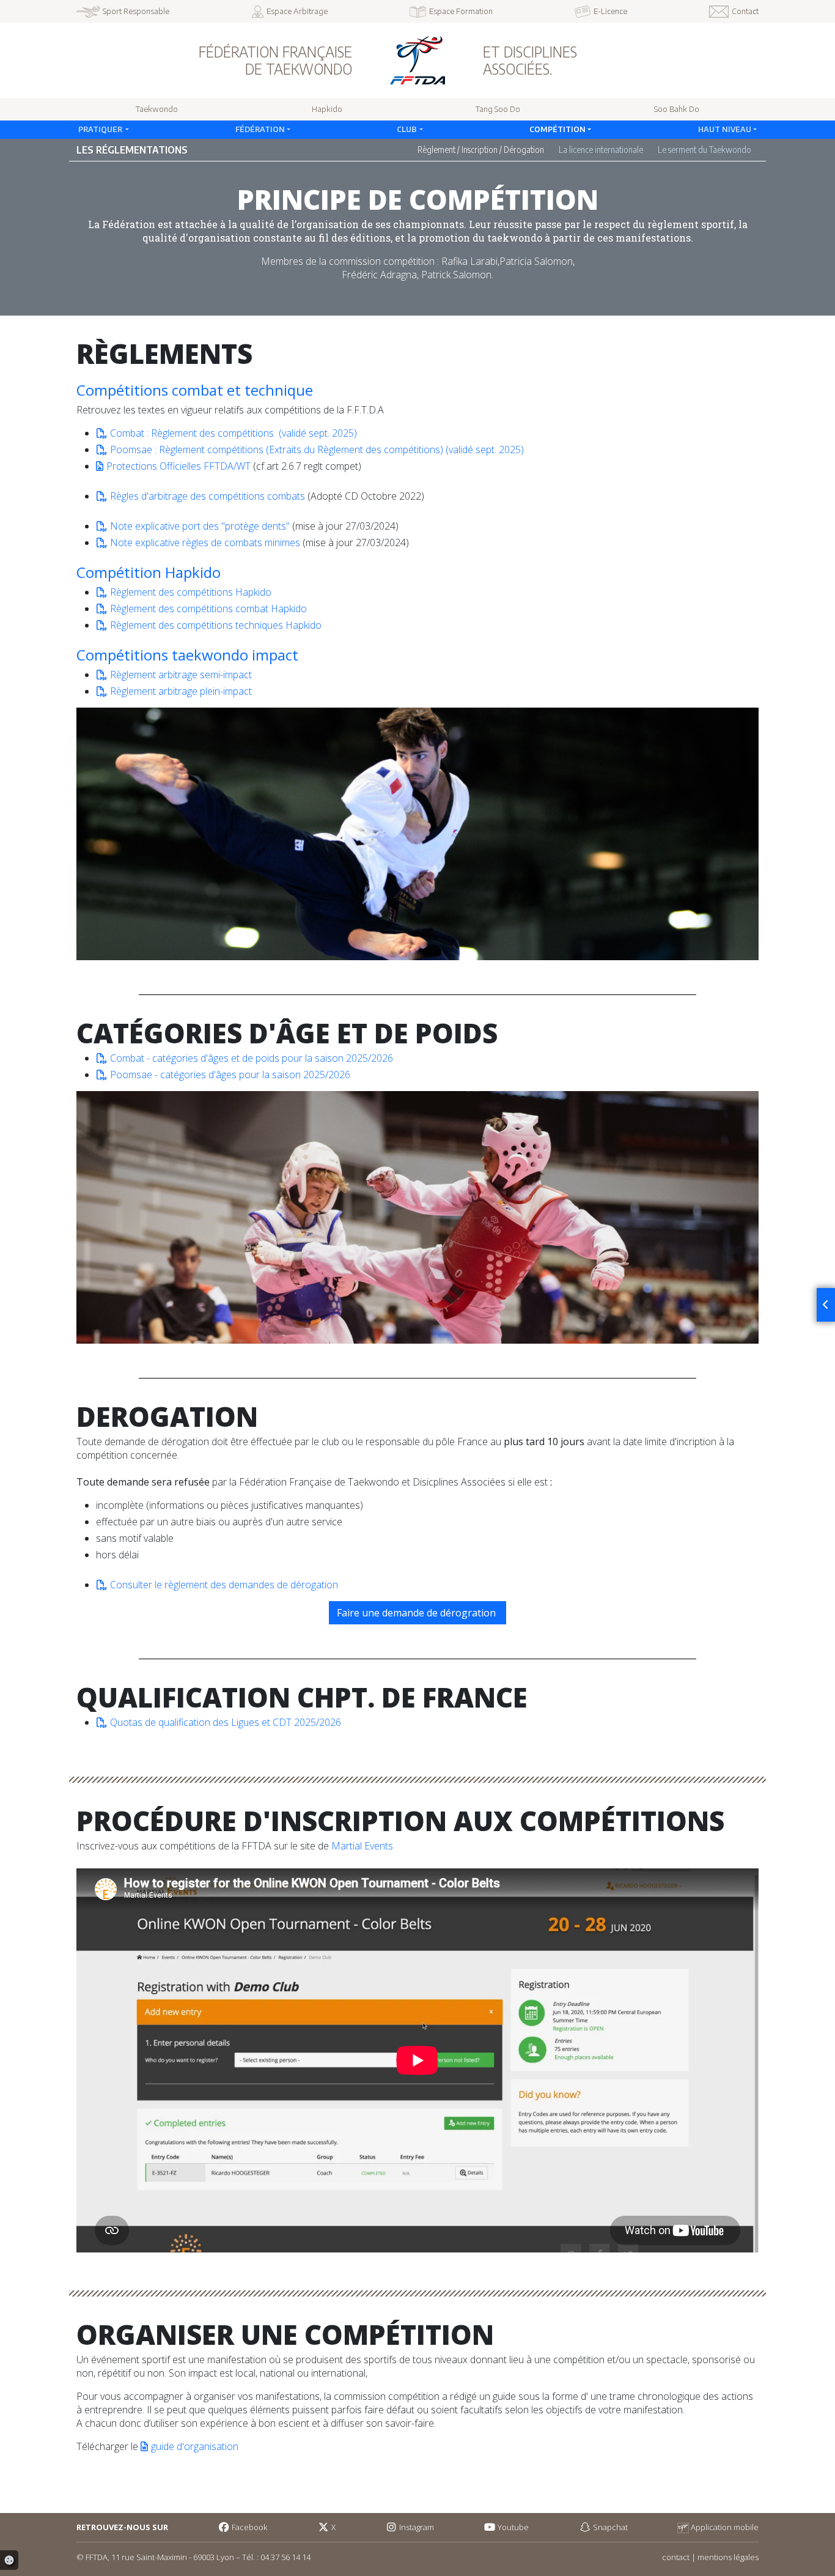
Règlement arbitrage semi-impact (181, 675)
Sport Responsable (136, 11)
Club (407, 129)
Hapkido (327, 109)
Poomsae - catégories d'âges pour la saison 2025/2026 (230, 1075)
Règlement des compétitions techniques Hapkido (216, 625)
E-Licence (610, 11)
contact (676, 2557)
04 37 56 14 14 (285, 2557)
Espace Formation (461, 11)
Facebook (248, 2527)
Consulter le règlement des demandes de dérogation (224, 1585)
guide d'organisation (195, 2446)
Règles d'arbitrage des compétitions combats (208, 496)
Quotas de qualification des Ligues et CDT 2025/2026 (226, 1722)
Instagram (416, 2527)
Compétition (557, 129)
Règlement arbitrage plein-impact (181, 691)
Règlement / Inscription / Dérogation (481, 150)
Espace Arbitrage (297, 11)
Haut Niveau (725, 129)
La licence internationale (601, 150)
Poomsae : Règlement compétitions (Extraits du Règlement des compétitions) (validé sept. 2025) (317, 450)
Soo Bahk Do (677, 109)
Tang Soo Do (498, 109)
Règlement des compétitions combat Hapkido (208, 609)
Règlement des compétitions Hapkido (191, 592)
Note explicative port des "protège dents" (200, 526)
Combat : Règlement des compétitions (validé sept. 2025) (235, 433)
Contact (745, 11)
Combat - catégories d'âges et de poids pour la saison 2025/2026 (252, 1058)
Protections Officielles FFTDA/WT (178, 466)
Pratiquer (101, 129)
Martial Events (362, 1846)
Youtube (512, 2527)
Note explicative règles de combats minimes (205, 542)
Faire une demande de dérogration (417, 1613)
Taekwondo (157, 109)
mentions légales (728, 2557)
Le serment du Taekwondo (704, 150)
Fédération (260, 129)
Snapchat (609, 2527)
